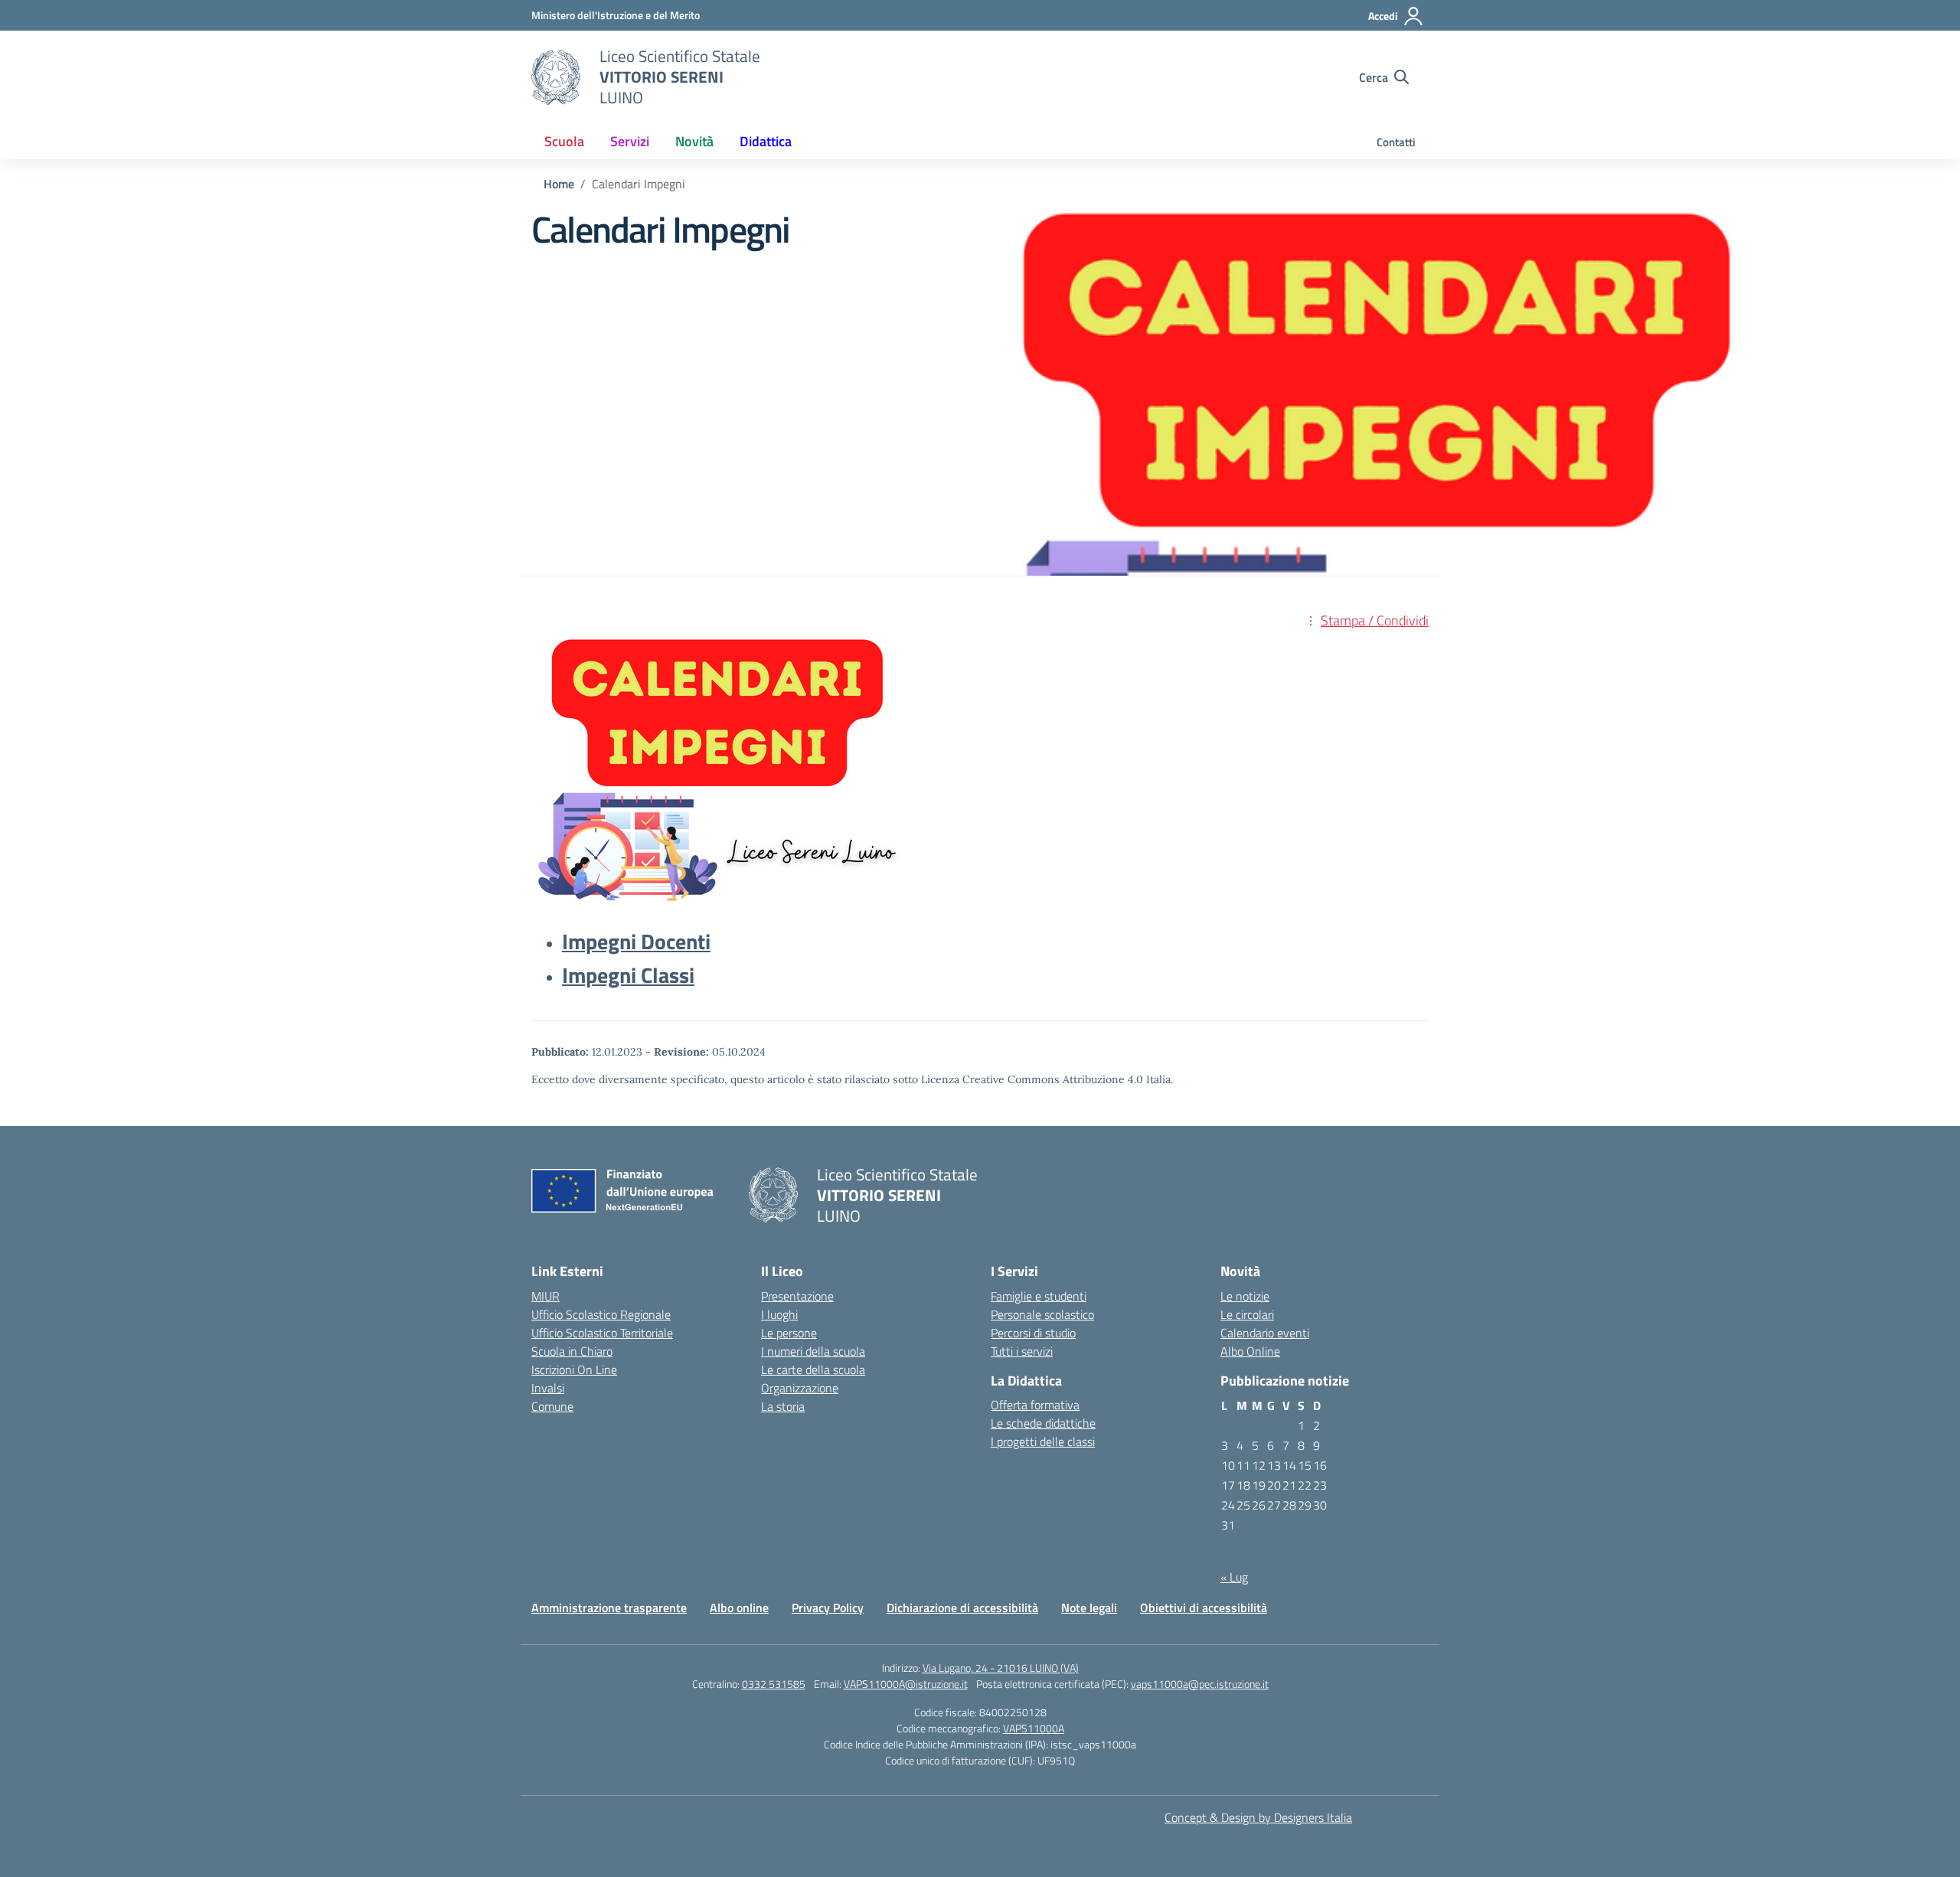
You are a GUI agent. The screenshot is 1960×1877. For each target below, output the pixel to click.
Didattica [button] (766, 141)
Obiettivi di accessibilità (1204, 1608)
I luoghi (779, 1314)
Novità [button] (694, 141)
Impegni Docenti (636, 941)
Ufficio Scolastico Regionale (601, 1314)
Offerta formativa (1035, 1405)
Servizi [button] (630, 141)
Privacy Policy (828, 1608)
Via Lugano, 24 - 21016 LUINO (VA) (1001, 1668)
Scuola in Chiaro (572, 1351)
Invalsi (548, 1388)
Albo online (739, 1608)
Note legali (1089, 1608)
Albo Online (1250, 1351)
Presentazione (797, 1296)
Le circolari (1247, 1314)
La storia (783, 1406)
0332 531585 (774, 1684)
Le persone (789, 1333)
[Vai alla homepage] (556, 77)
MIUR (546, 1296)
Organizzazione (800, 1388)
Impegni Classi (628, 975)
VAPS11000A (1034, 1728)
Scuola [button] (564, 141)
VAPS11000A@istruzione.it (906, 1684)
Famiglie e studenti (1039, 1296)
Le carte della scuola (813, 1369)
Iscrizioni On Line (574, 1369)
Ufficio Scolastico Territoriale (602, 1333)
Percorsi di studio (1033, 1333)
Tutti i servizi (1022, 1351)
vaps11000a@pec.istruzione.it (1200, 1684)
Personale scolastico (1042, 1314)
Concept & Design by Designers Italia (1258, 1817)
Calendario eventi (1265, 1333)
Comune (552, 1406)
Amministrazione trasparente (609, 1608)
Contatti (1396, 142)
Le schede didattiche (1043, 1423)
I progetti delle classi (1043, 1441)
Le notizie (1245, 1296)
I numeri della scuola (813, 1351)
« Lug (1234, 1577)
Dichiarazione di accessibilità (962, 1608)
